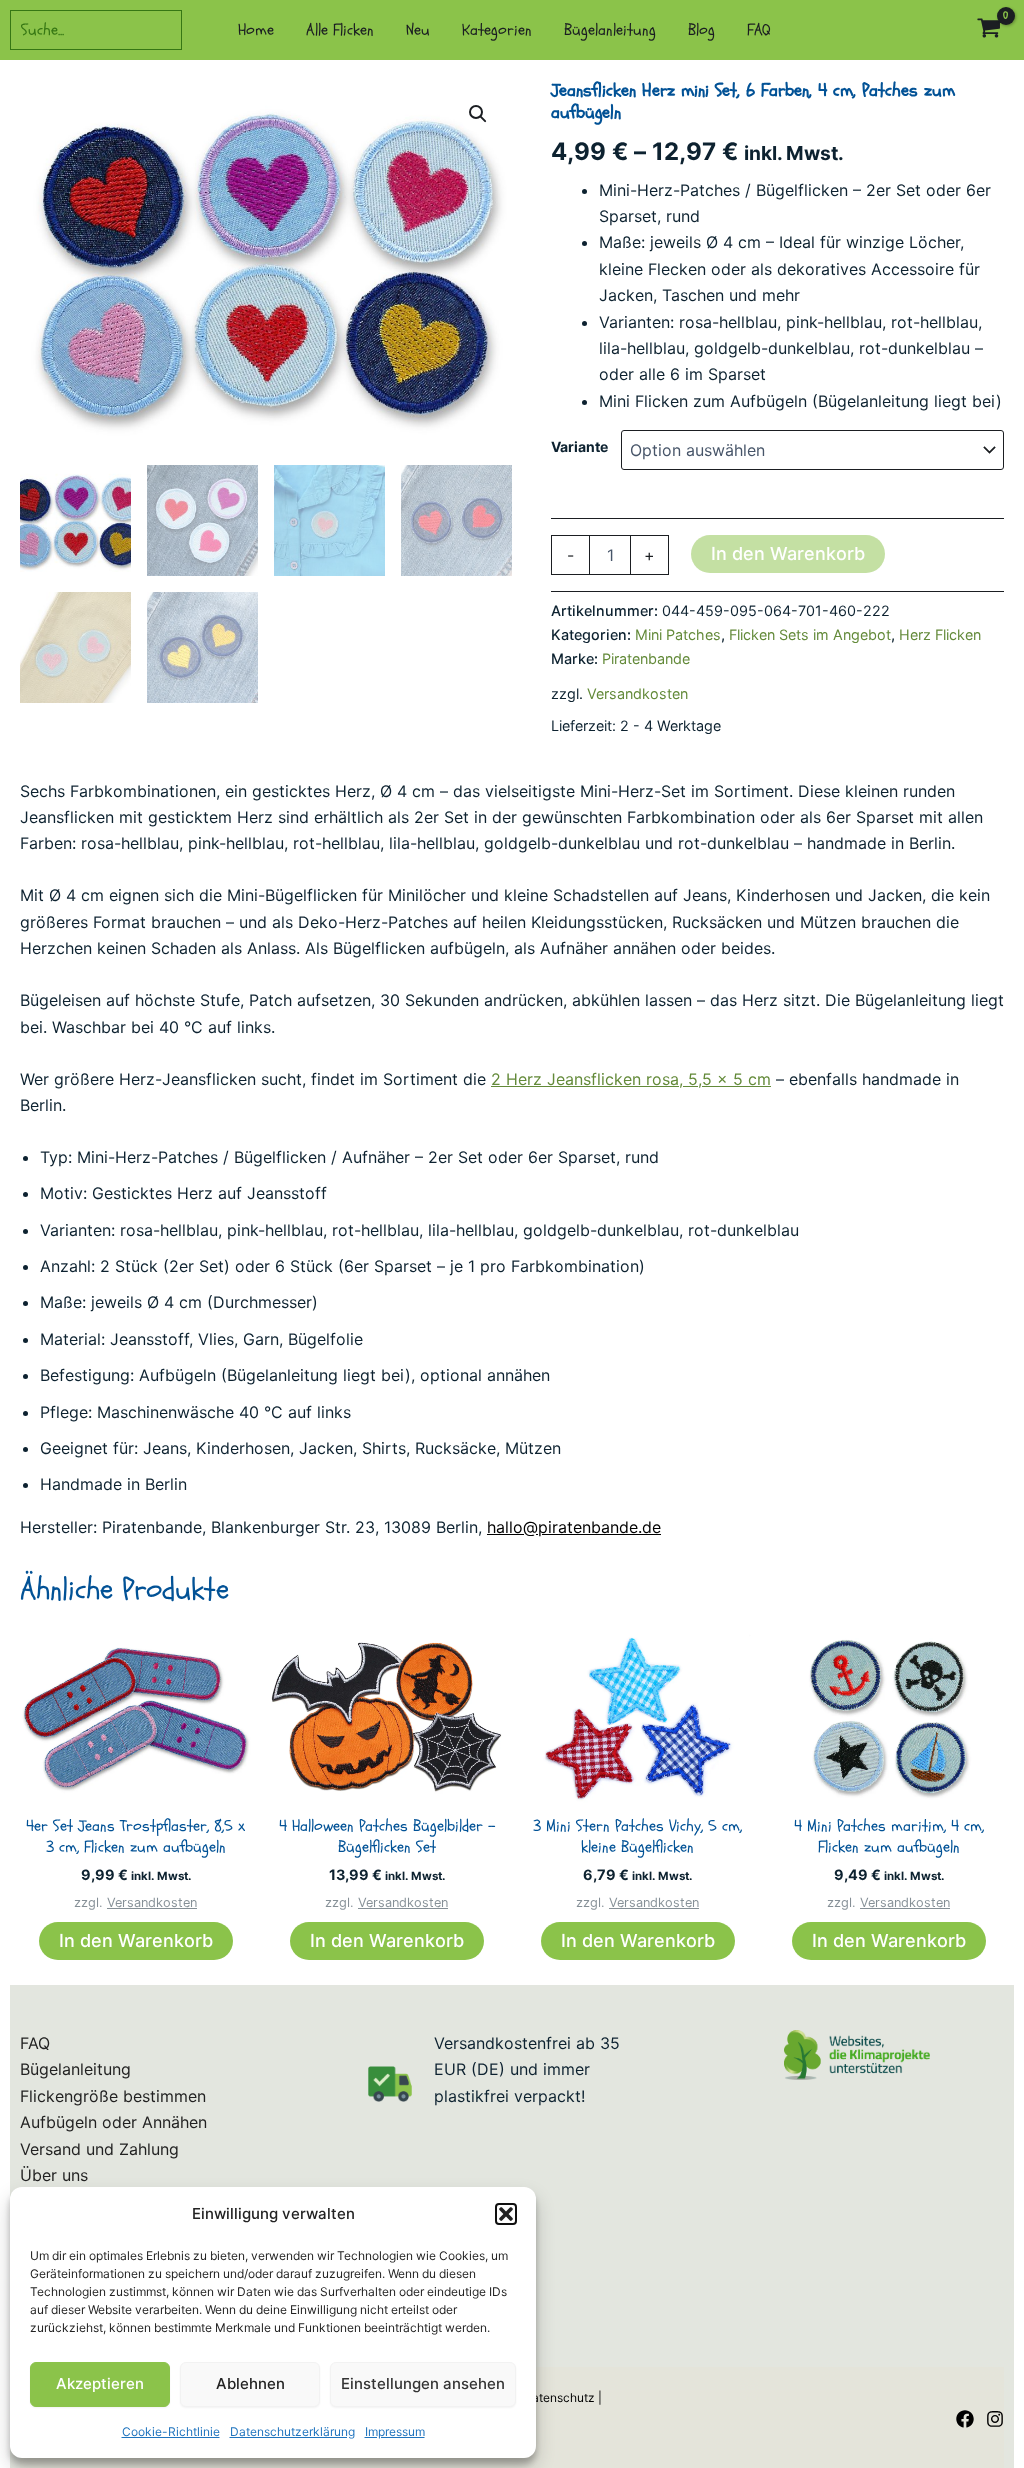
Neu (418, 30)
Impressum (395, 2431)
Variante (579, 446)
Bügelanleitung (610, 30)
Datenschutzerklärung (292, 2431)
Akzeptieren (100, 2383)
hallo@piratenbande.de (574, 1527)
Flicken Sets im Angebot (810, 634)
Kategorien (497, 30)
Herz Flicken (940, 634)
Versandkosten (637, 693)
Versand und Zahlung (99, 2149)
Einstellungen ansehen (423, 2383)
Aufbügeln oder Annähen (113, 2122)
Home (256, 30)
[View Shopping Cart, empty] (988, 30)
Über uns (54, 2175)
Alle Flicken (340, 30)
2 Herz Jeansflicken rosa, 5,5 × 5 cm (631, 1079)
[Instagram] (995, 2419)
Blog (701, 30)
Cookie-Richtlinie (171, 2431)
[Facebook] (965, 2419)
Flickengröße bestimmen (113, 2096)
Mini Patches (678, 634)
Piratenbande (646, 658)
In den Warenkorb (788, 553)
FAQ (759, 30)
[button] (506, 2214)
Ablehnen (250, 2383)
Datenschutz (559, 2397)
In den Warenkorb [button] (136, 1940)
